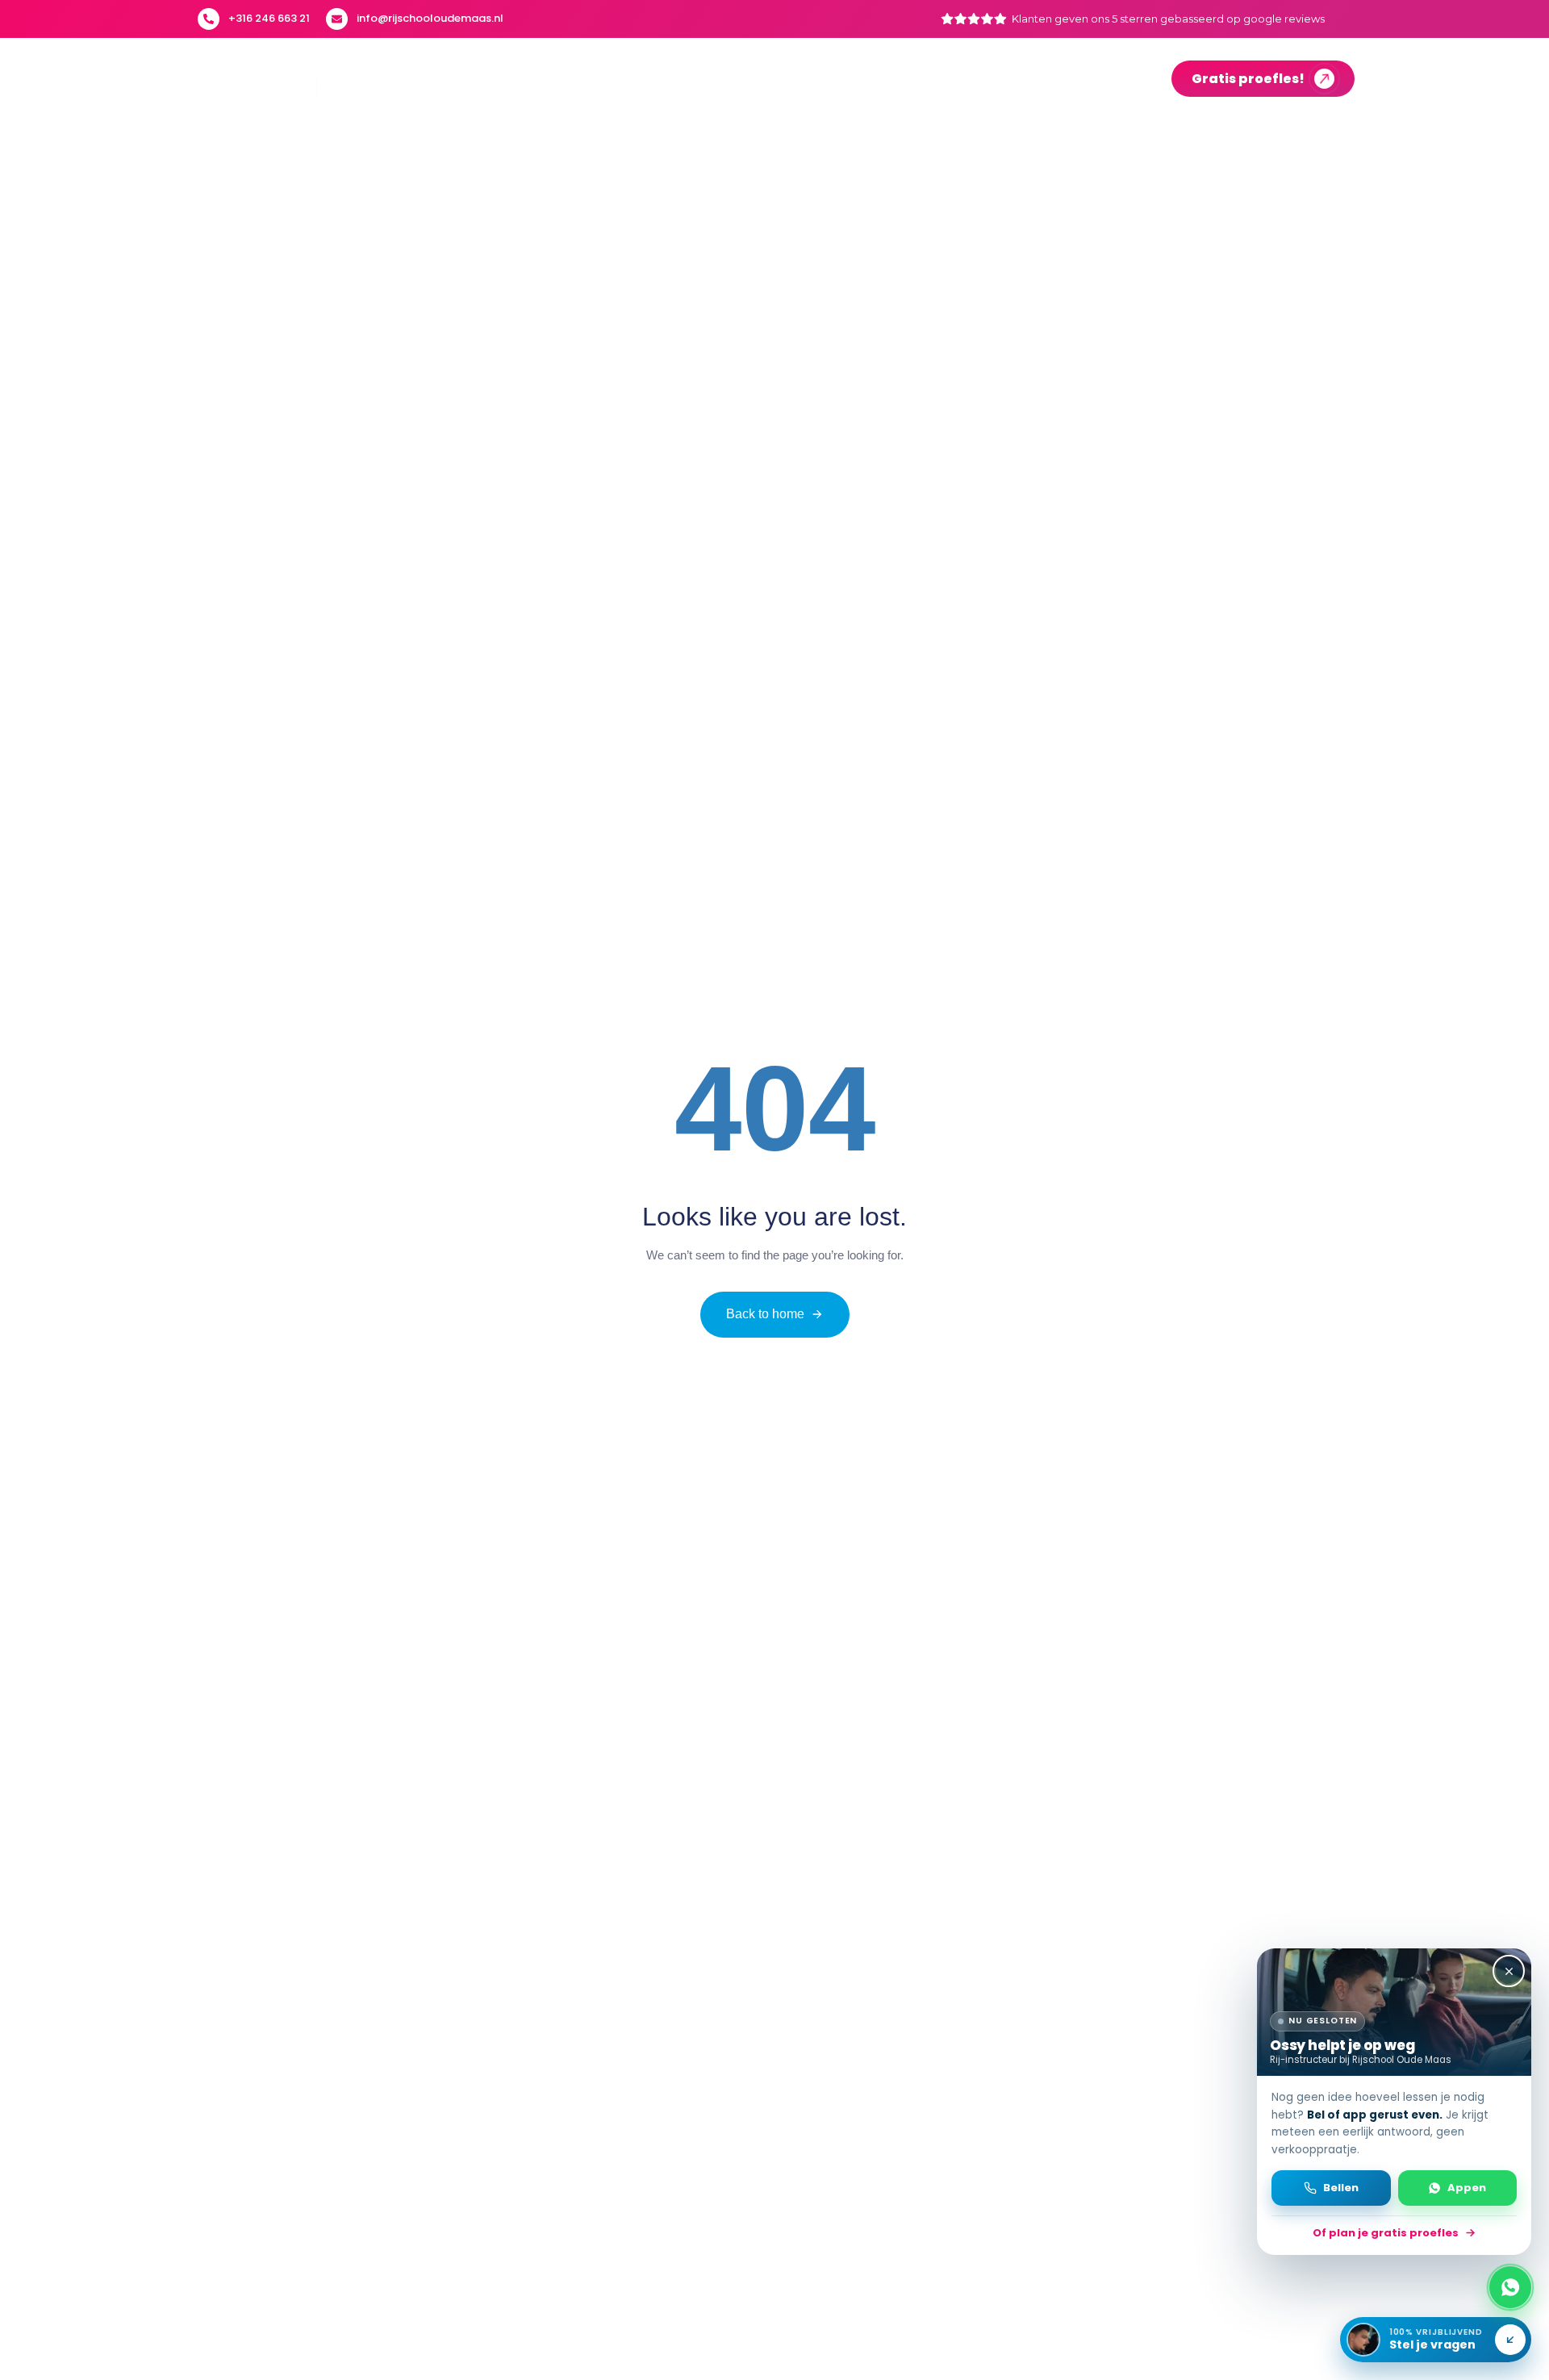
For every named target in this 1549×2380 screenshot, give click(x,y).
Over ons (940, 79)
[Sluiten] (1509, 1971)
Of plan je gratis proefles (1386, 2233)
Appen (1467, 2188)
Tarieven (1028, 79)
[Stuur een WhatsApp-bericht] (1510, 2287)
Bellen (1341, 2188)
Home (543, 79)
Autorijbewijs (635, 79)
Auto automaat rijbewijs (796, 79)
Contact (1113, 79)
